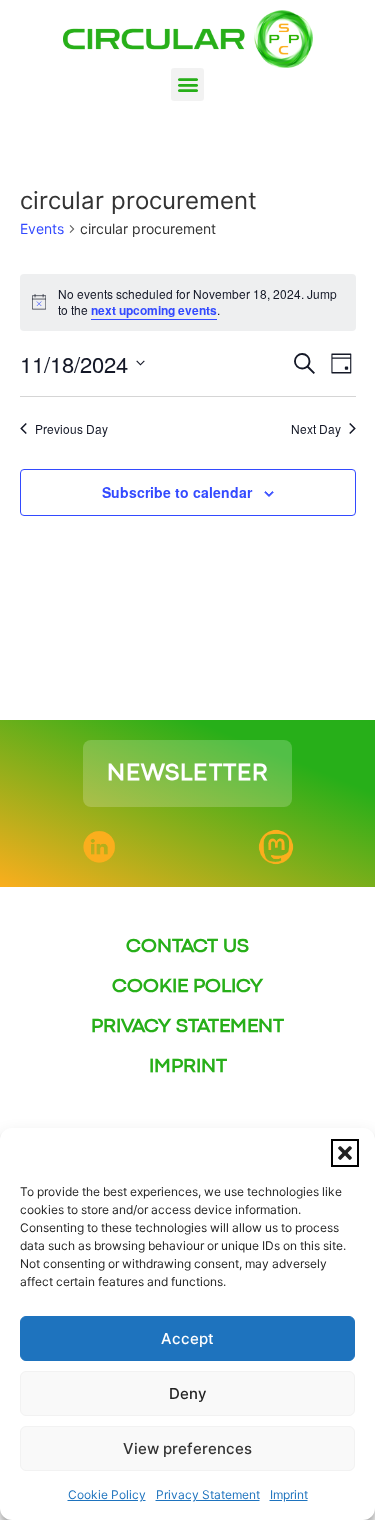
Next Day (316, 429)
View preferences (187, 1448)
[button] (345, 1153)
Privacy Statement (208, 1494)
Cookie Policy (107, 1494)
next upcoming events (154, 310)
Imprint (289, 1494)
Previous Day (71, 429)
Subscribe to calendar (177, 492)
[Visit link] (187, 773)
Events (42, 228)
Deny (188, 1393)
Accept (187, 1338)
